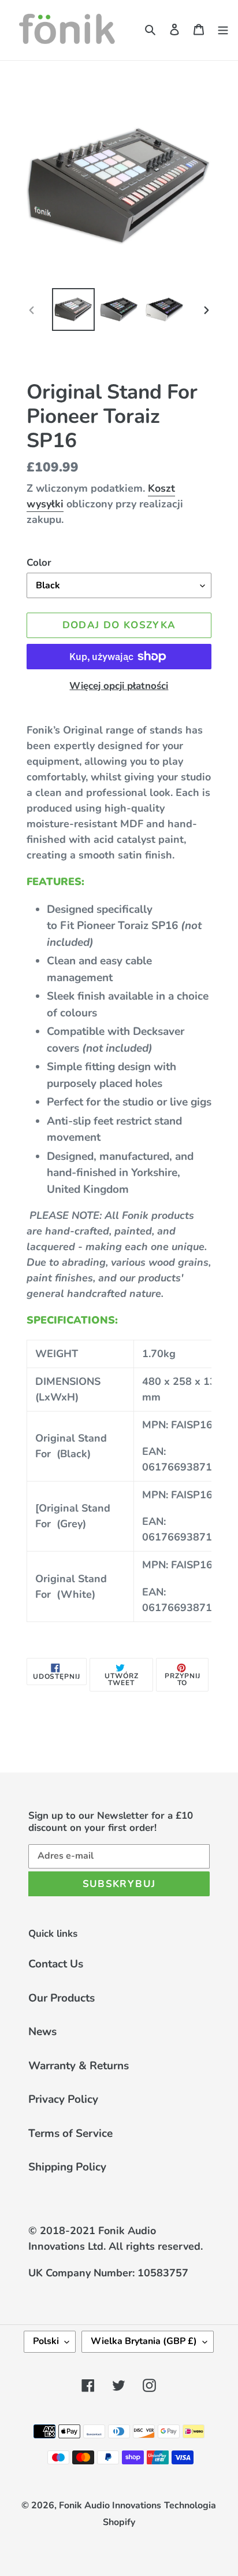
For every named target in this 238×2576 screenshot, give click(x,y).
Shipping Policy (67, 2167)
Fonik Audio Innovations (110, 2505)
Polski (46, 2341)
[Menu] (223, 29)
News (42, 2032)
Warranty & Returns (79, 2066)
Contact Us (56, 1964)
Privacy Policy (63, 2099)
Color (39, 563)
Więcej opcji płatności (119, 686)
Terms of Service (70, 2133)
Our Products (62, 1998)
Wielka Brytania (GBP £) (144, 2341)
